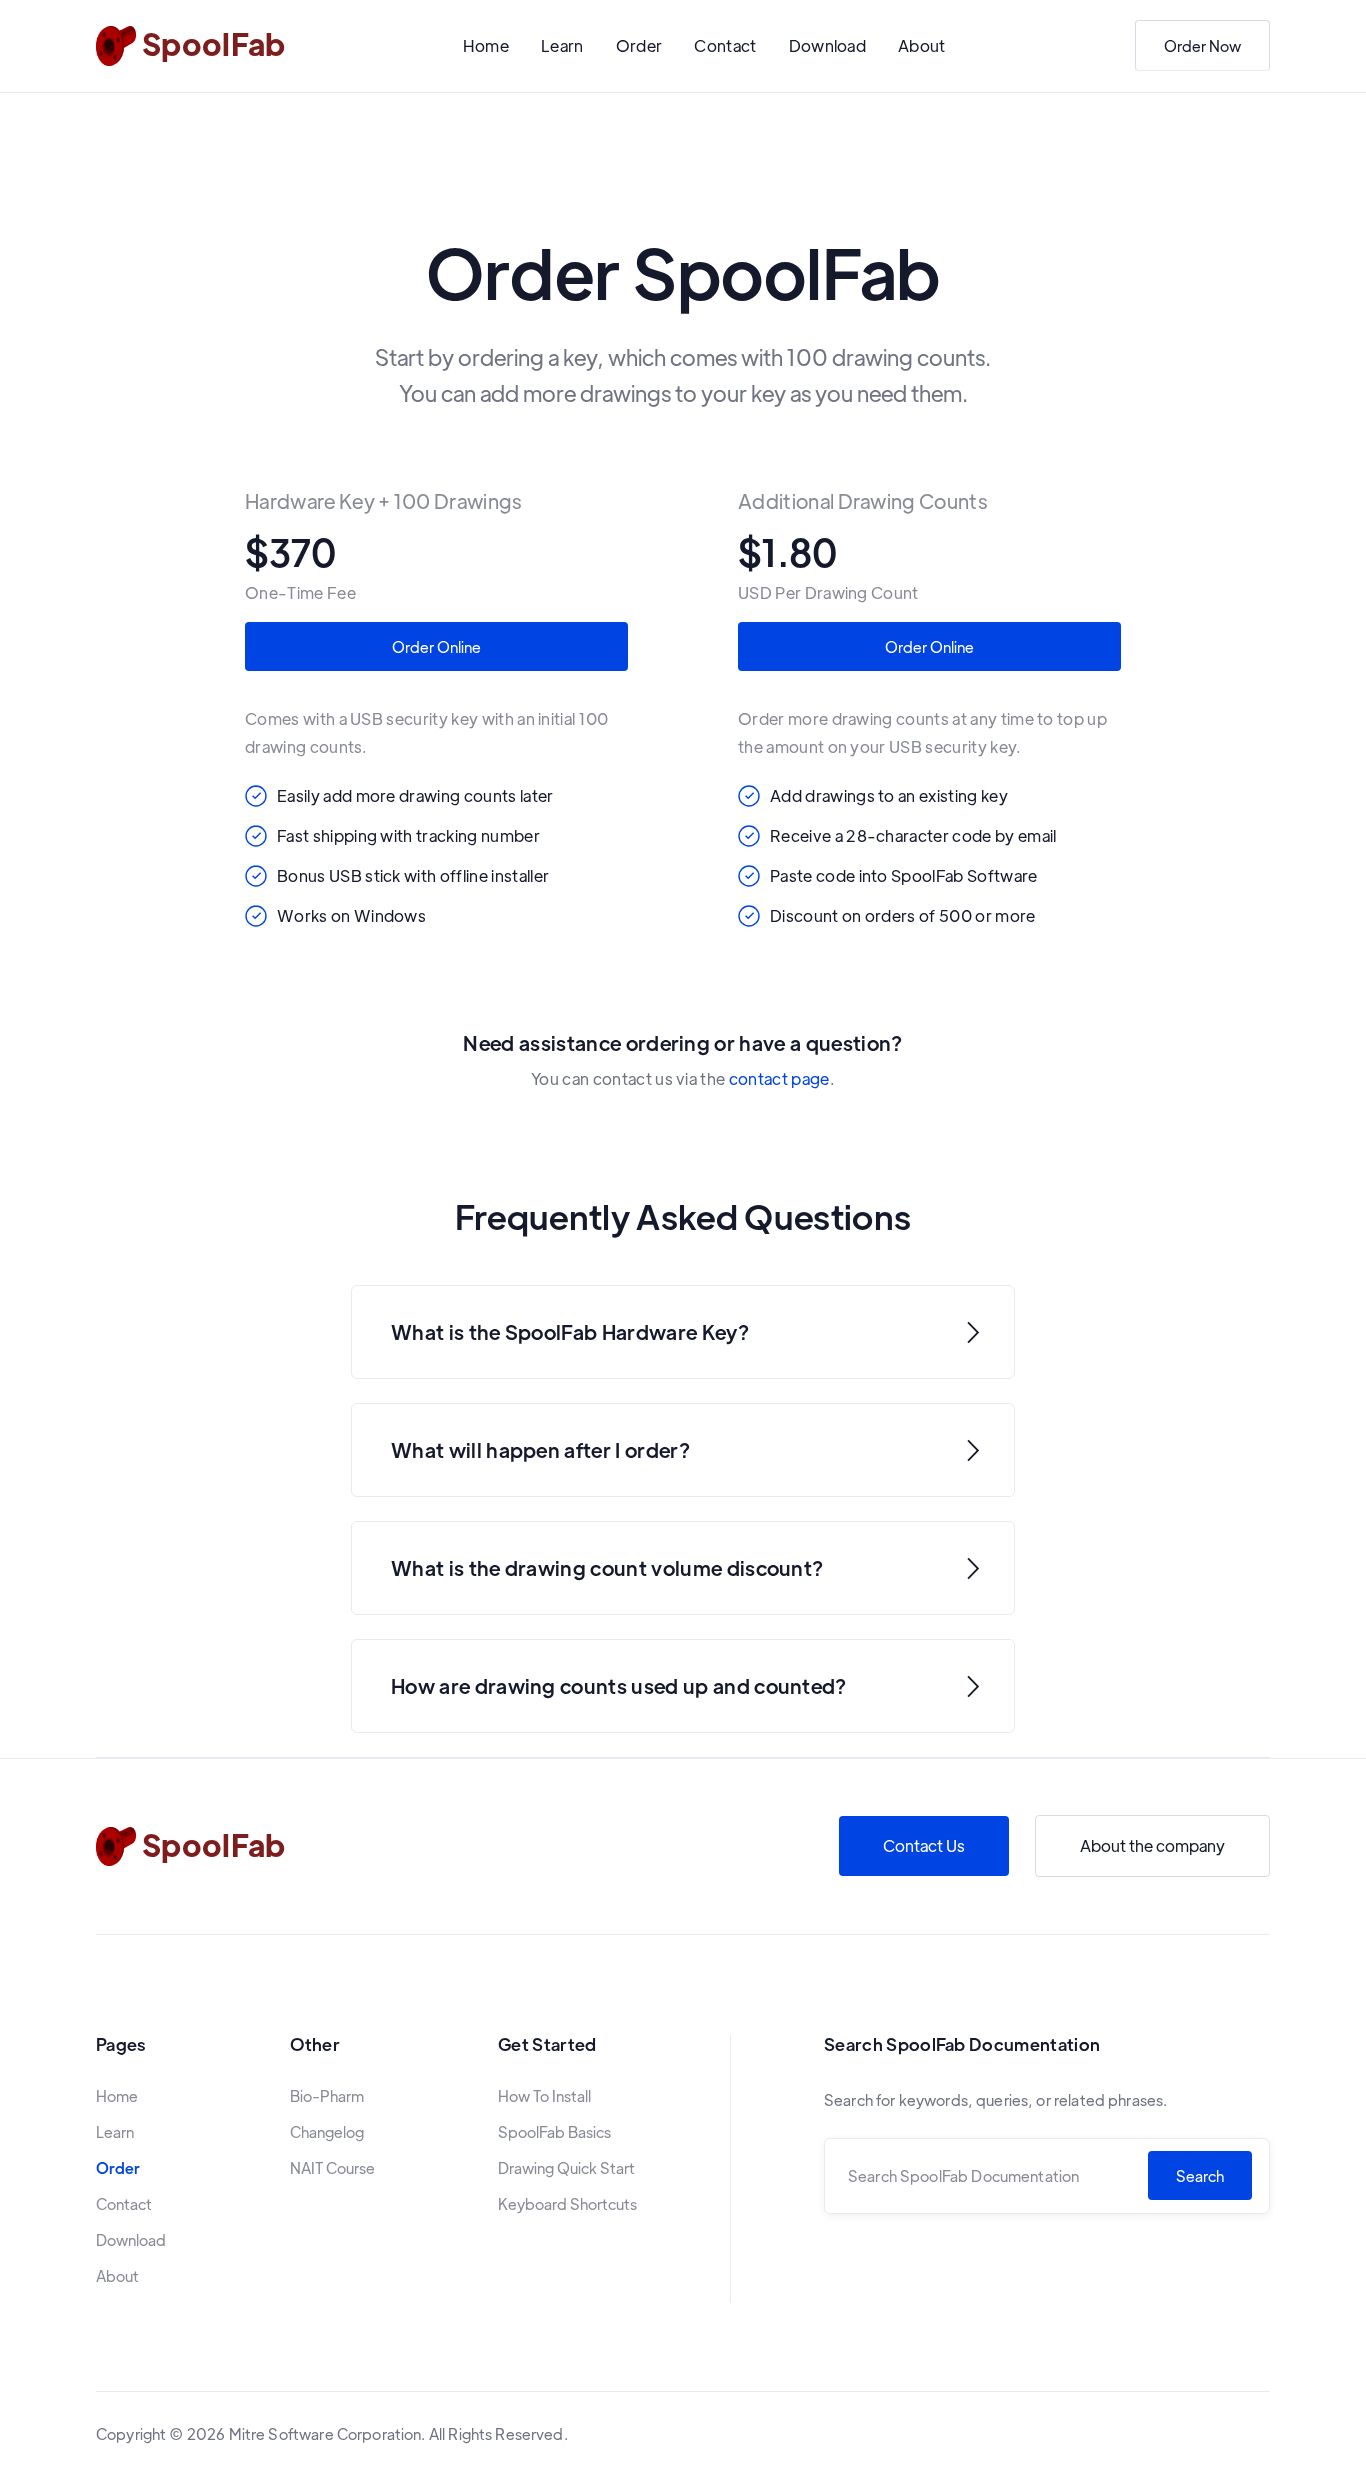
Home (486, 45)
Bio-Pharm (327, 2096)
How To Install (544, 2096)
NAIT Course (332, 2168)
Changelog (327, 2132)
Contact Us (924, 1845)
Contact (725, 45)
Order (639, 45)
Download (828, 45)
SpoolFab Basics (554, 2132)
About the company (1152, 1845)
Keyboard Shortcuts (567, 2204)
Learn (562, 45)
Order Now (1202, 45)
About (922, 45)
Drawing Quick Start (566, 2168)
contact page (779, 1078)
